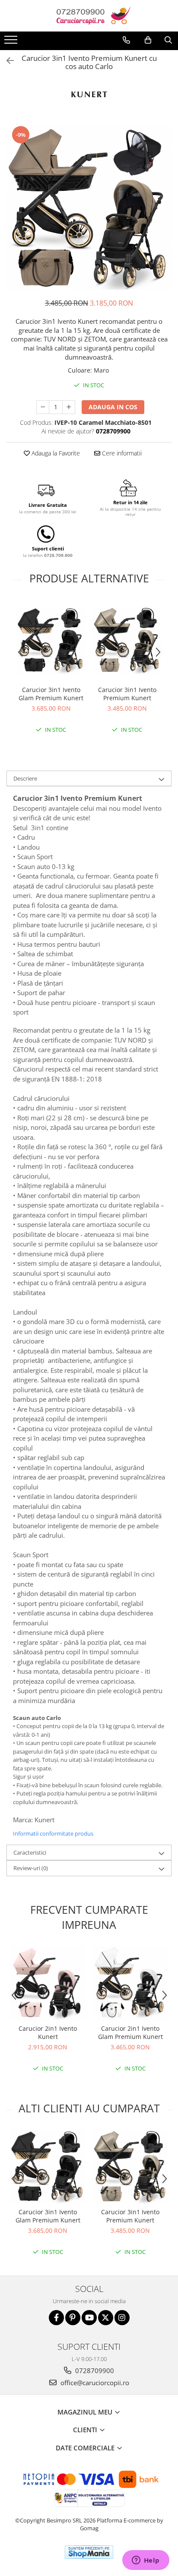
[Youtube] (89, 2318)
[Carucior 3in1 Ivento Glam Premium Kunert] (51, 640)
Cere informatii (121, 453)
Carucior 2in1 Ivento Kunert (48, 2032)
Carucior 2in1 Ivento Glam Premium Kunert (130, 2032)
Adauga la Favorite (55, 453)
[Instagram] (122, 2318)
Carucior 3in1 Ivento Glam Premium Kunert (51, 694)
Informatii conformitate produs (53, 1833)
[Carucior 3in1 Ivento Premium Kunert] (127, 640)
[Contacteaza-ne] (126, 40)
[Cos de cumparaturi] (148, 40)
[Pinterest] (73, 2318)
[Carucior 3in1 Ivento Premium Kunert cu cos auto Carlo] (89, 207)
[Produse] (12, 42)
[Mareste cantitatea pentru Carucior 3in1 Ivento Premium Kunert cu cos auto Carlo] (69, 407)
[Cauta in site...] (168, 40)
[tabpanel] (89, 207)
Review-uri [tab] (31, 1868)
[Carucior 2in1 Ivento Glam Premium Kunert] (130, 1983)
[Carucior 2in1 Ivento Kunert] (48, 1983)
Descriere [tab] (25, 778)
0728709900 (94, 2371)
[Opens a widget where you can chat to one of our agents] (146, 2561)
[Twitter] (106, 2318)
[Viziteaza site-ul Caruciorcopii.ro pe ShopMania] (89, 2552)
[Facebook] (56, 2318)
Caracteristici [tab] (30, 1852)
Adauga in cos (113, 407)
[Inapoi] (6, 61)
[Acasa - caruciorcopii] (89, 16)
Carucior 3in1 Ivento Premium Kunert (127, 694)
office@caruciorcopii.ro (94, 2383)
